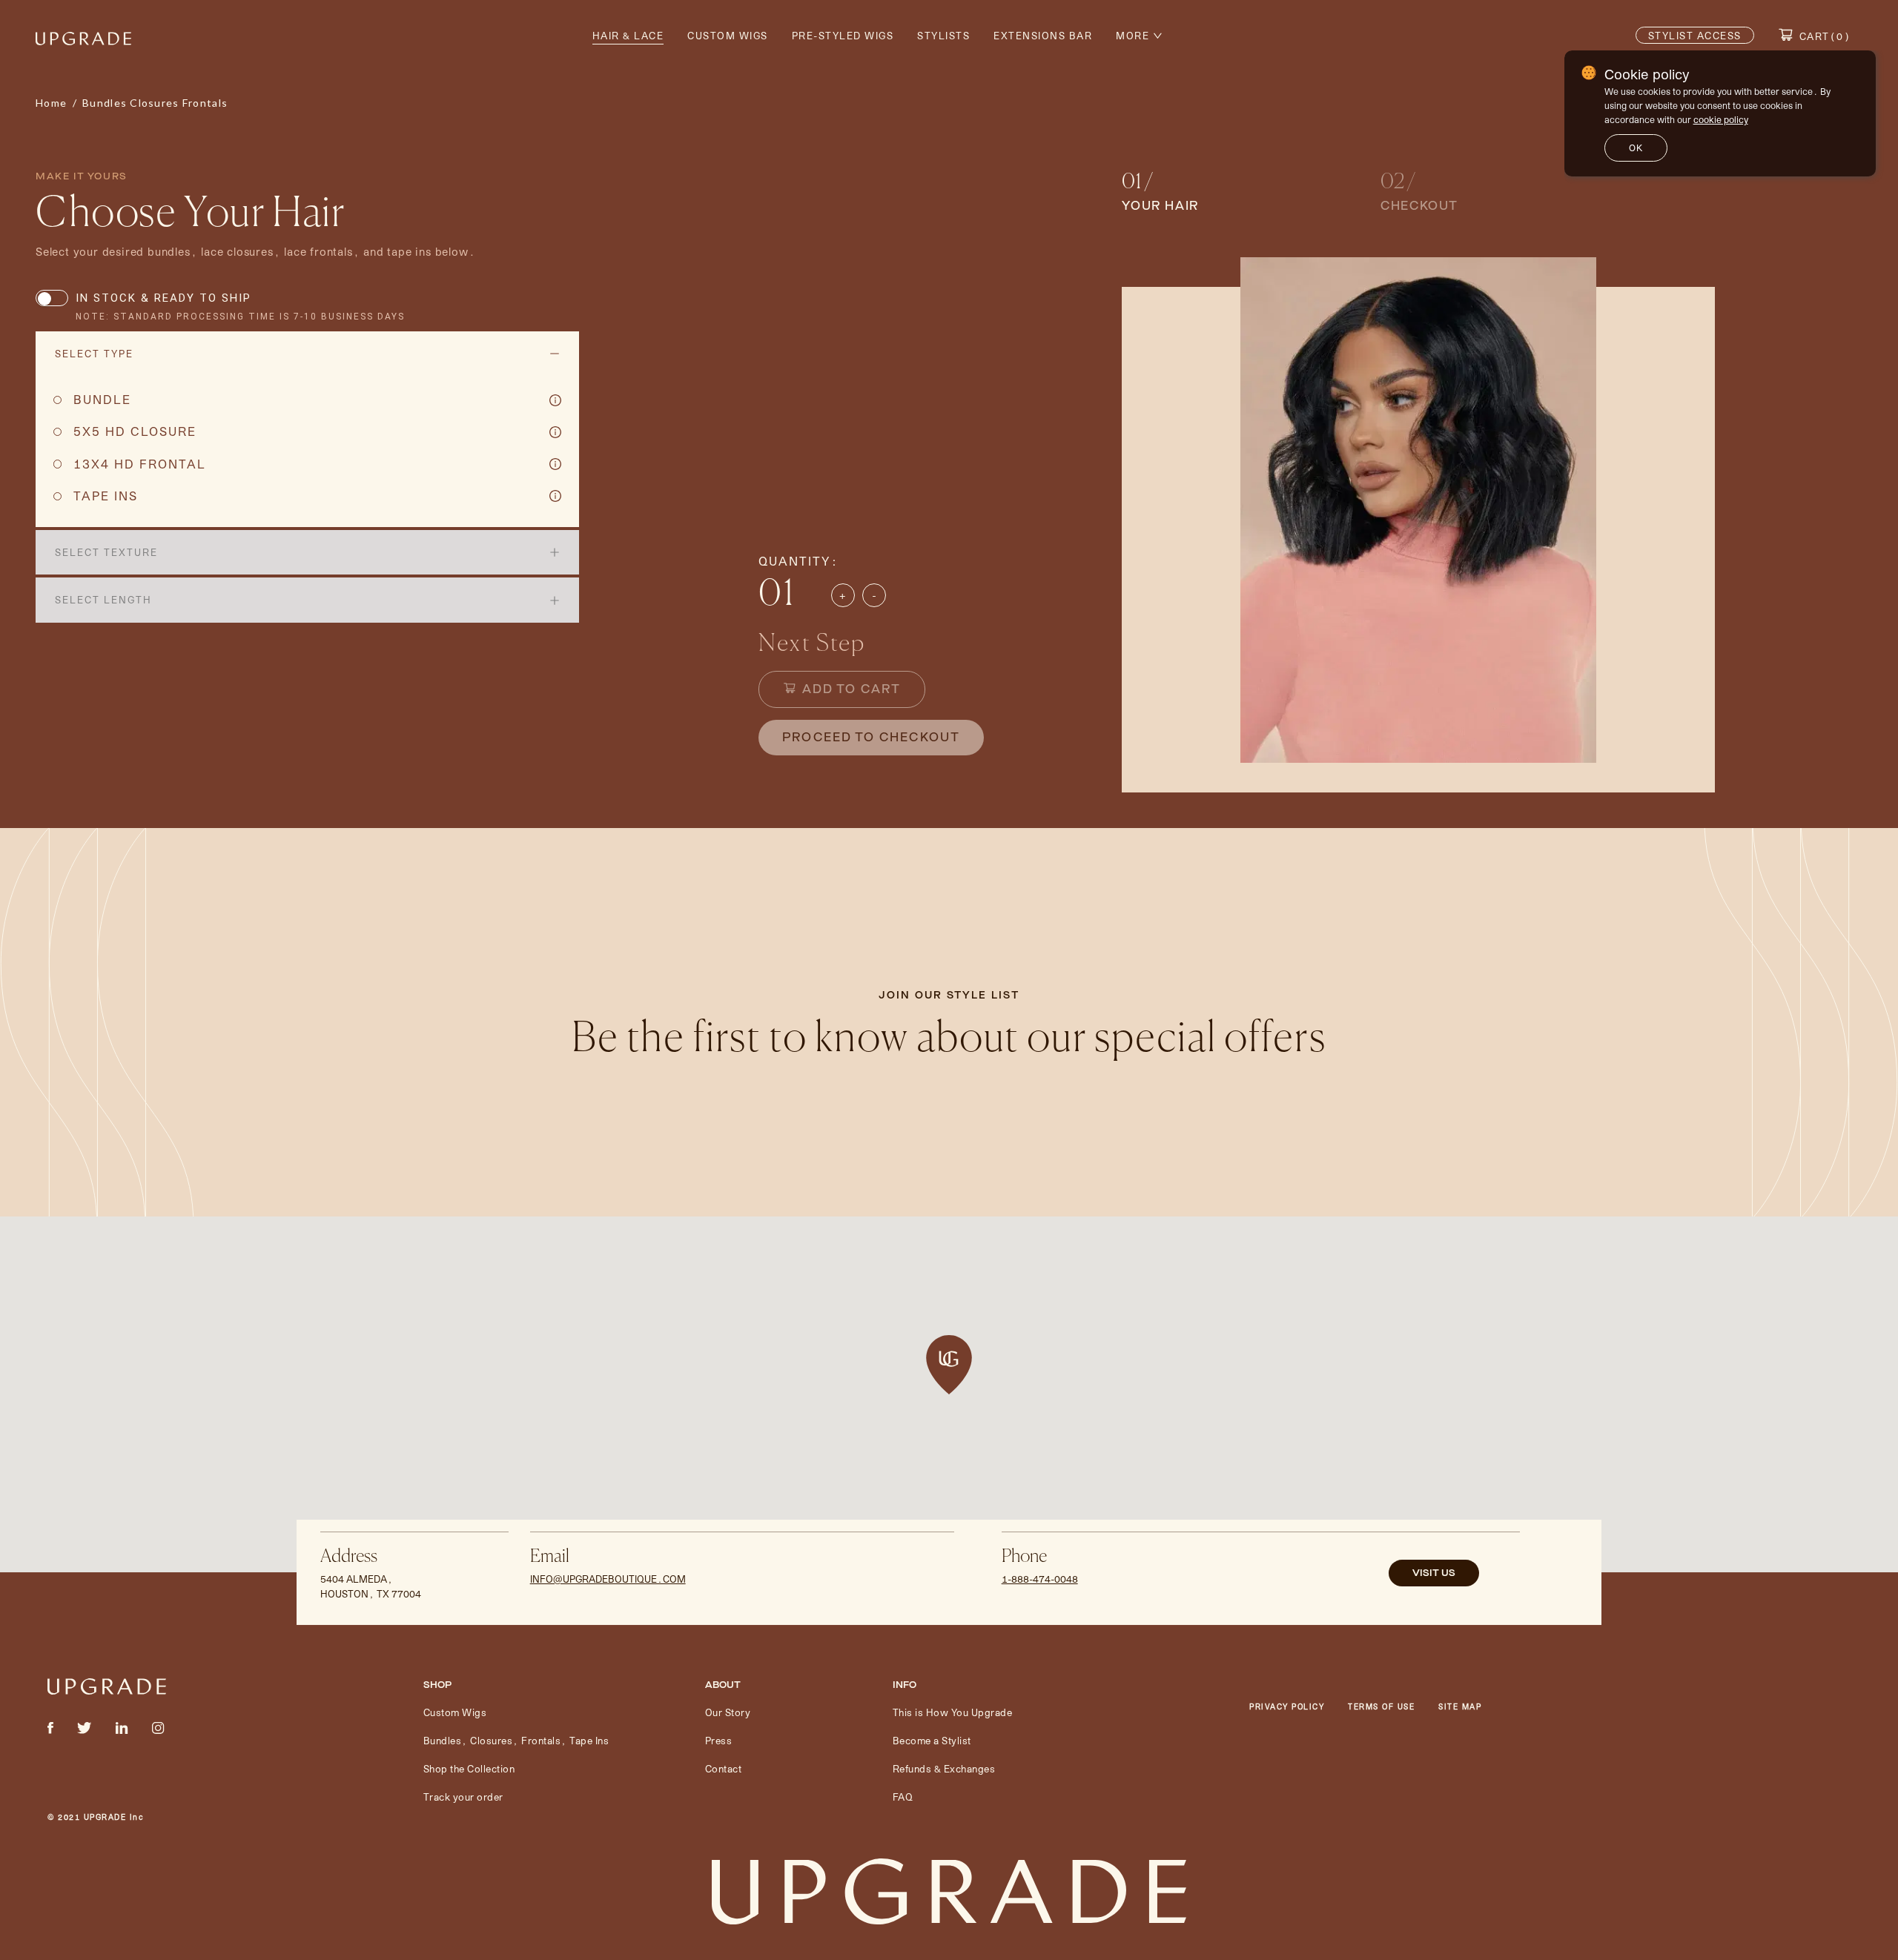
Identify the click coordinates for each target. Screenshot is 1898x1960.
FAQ (903, 1797)
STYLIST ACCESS (1695, 35)
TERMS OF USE (1381, 1706)
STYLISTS (943, 35)
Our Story (728, 1712)
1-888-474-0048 (1040, 1579)
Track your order (463, 1797)
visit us (1434, 1573)
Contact (724, 1768)
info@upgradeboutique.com (608, 1579)
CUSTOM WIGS (728, 35)
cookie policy (1721, 119)
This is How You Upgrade (953, 1712)
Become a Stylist (932, 1740)
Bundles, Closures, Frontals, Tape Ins (516, 1740)
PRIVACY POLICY (1287, 1706)
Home (51, 103)
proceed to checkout (871, 737)
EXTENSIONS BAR (1043, 35)
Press (719, 1740)
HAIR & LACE (628, 35)
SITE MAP (1460, 1706)
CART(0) (1825, 36)
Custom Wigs (455, 1712)
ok (1636, 148)
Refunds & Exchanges (944, 1768)
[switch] (52, 298)
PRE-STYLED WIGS (843, 35)
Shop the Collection (469, 1768)
